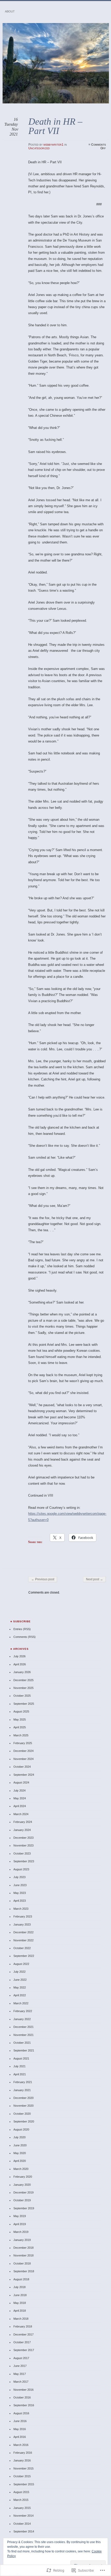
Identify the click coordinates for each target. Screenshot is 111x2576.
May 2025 (20, 1719)
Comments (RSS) (25, 1637)
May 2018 (20, 2303)
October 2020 (22, 2114)
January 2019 (22, 2240)
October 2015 (22, 2476)
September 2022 (24, 1956)
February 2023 (23, 1916)
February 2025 (23, 1743)
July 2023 (19, 1877)
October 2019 (22, 2200)
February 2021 (23, 2082)
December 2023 (23, 1838)
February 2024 (23, 1822)
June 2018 (20, 2295)
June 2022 (20, 1980)
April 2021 (20, 2074)
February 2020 (23, 2177)
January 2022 (22, 2019)
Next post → (94, 1579)
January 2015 (22, 2508)
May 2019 (20, 2216)
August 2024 (21, 1782)
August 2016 (21, 2413)
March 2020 (21, 2169)
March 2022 (21, 2003)
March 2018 (21, 2319)
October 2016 (22, 2397)
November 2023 (23, 1845)
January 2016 (22, 2460)
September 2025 (24, 1704)
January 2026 (22, 1672)
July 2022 (19, 1972)
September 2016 (24, 2405)
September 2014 (24, 2531)
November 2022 (23, 1940)
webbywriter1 (53, 145)
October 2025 (22, 1696)
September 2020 (24, 2121)
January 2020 (22, 2185)
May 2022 (20, 1987)
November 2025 (23, 1688)
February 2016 (23, 2453)
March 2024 (21, 1814)
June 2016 (20, 2421)
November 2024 (23, 1759)
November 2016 (23, 2390)
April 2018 (20, 2311)
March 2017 (21, 2382)
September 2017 (24, 2350)
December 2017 (23, 2334)
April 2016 (20, 2437)
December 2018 (23, 2248)
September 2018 (24, 2271)
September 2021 (24, 2050)
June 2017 (20, 2366)
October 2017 (22, 2342)
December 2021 (23, 2027)
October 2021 (22, 2043)
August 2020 (21, 2129)
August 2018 (21, 2279)
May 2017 (20, 2374)
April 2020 (20, 2161)
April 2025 (20, 1727)
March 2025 (21, 1735)
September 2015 (24, 2484)
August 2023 (21, 1869)
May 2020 (20, 2153)
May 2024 (20, 1798)
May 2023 (20, 1893)
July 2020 (19, 2137)
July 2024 (19, 1791)
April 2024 (20, 1806)
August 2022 (21, 1964)
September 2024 (24, 1775)
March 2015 (21, 2500)
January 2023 (22, 1924)
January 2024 (22, 1830)
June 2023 (20, 1885)
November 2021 (23, 2035)
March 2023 (21, 1909)
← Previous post (43, 1579)
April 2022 (20, 1995)
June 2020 (20, 2145)
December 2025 (23, 1680)
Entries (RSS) (22, 1629)
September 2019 (24, 2208)
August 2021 (21, 2058)
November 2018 (23, 2255)
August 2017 (21, 2358)
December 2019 (23, 2192)
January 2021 (22, 2090)
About (10, 11)
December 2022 (23, 1932)
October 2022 (22, 1948)
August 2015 (21, 2492)
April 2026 (20, 1664)
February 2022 (23, 2011)
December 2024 (23, 1751)
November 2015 (23, 2468)
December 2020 (23, 2098)
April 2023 (20, 1901)
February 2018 (23, 2326)
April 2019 (20, 2224)
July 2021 (19, 2066)
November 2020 (23, 2106)
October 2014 (22, 2524)
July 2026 (19, 1656)
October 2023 (22, 1853)
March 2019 (21, 2232)
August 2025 (21, 1711)
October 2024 (22, 1767)
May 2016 (20, 2429)
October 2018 (22, 2263)
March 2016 (21, 2445)
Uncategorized (39, 148)
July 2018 (19, 2287)
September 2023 (24, 1861)
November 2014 (23, 2516)
